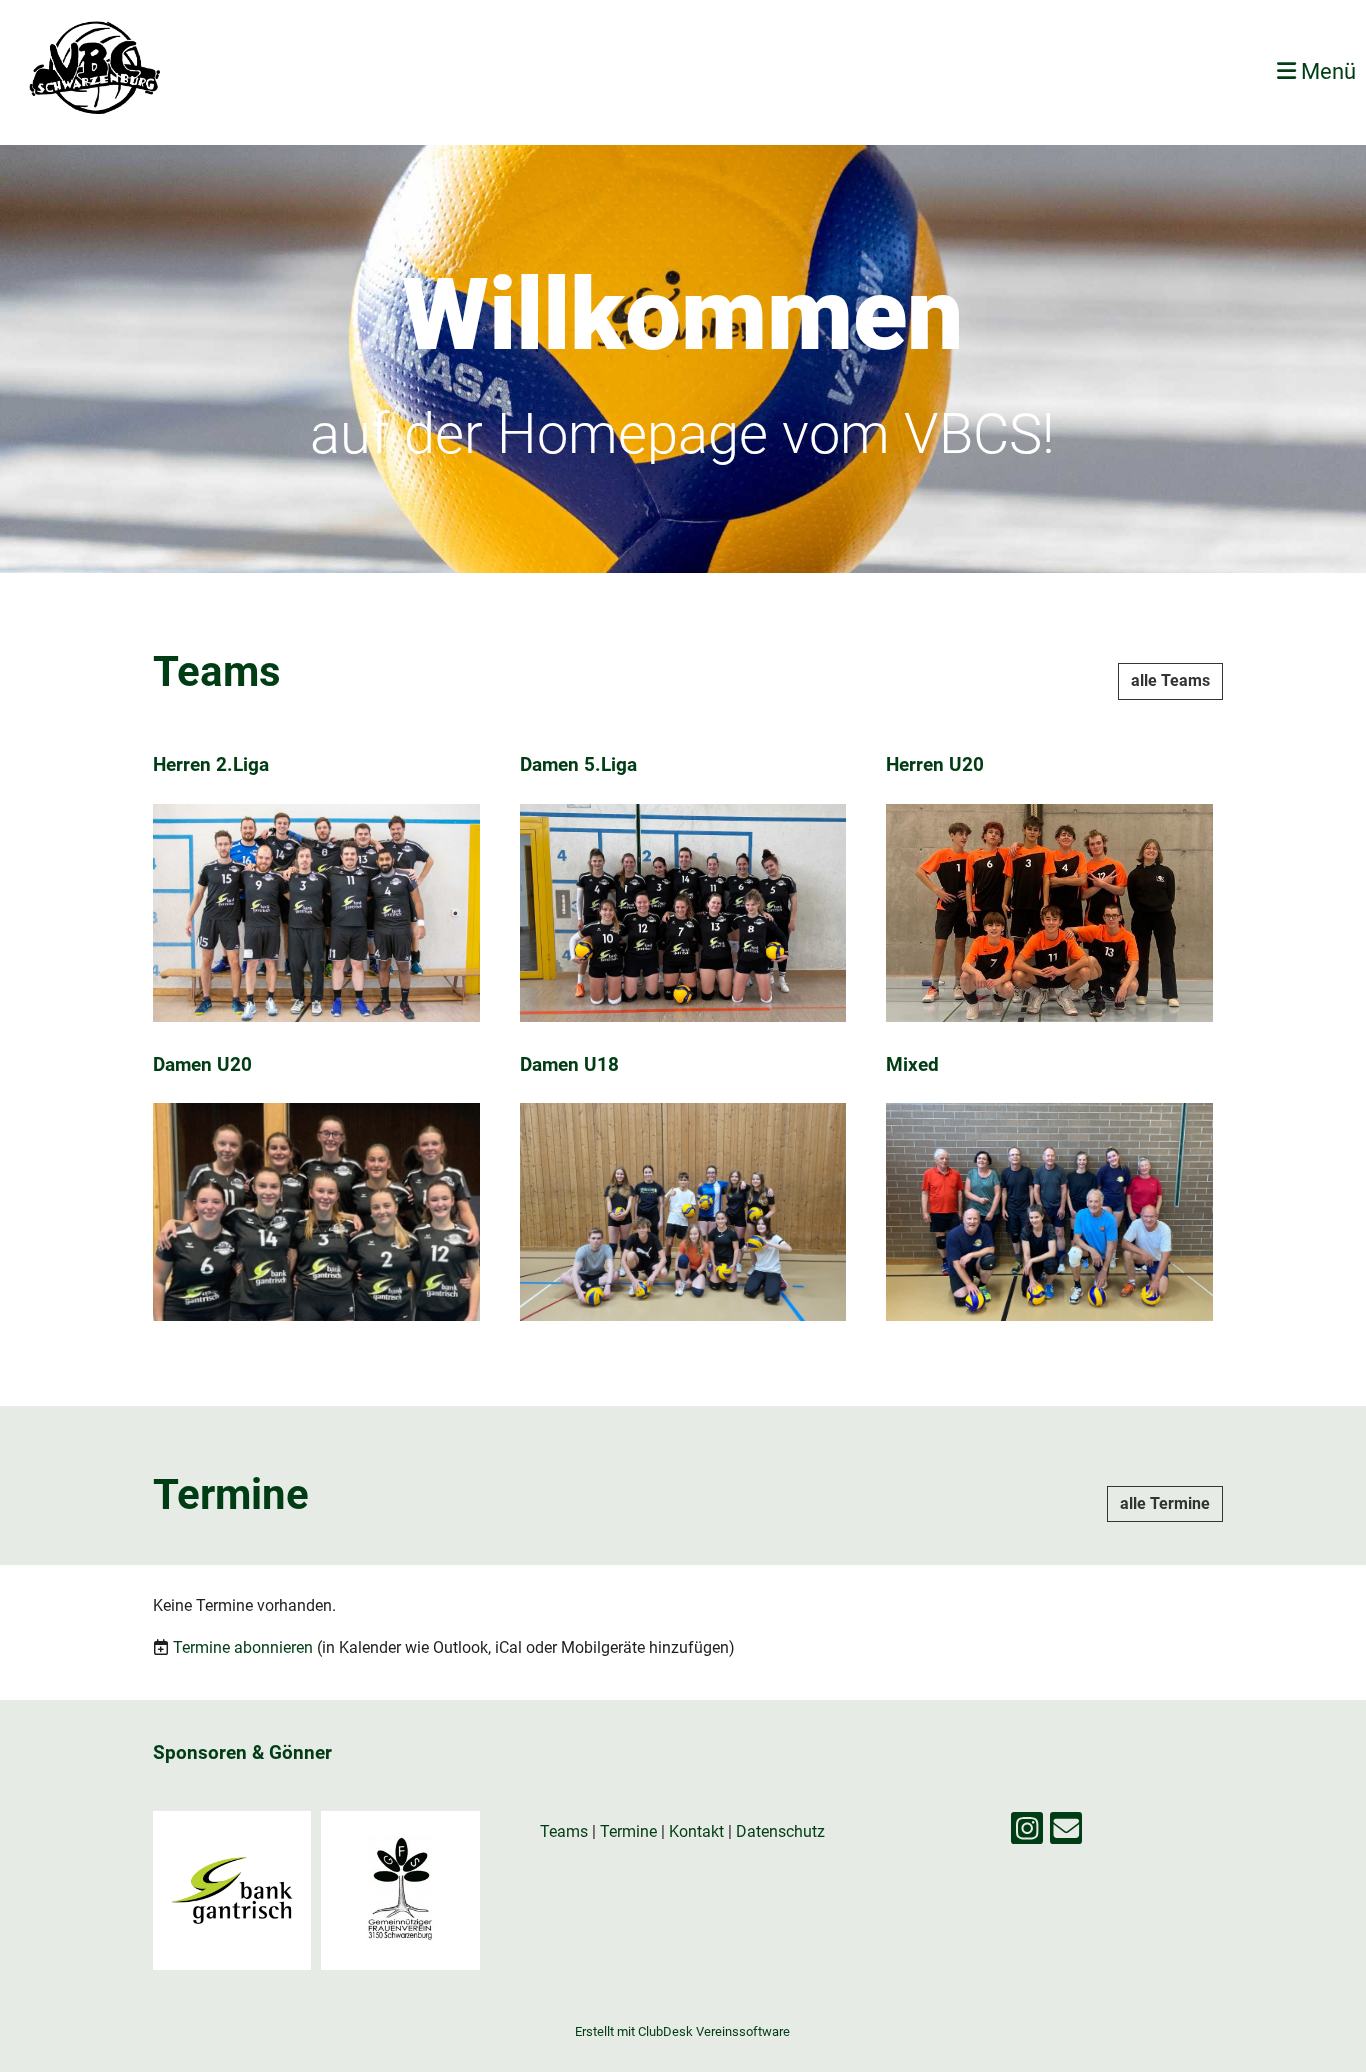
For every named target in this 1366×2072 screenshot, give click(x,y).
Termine (628, 1831)
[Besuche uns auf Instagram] (1027, 1833)
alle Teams (1170, 680)
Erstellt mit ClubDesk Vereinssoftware (682, 2031)
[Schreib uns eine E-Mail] (1066, 1833)
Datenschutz (780, 1831)
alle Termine (1165, 1503)
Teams (566, 1831)
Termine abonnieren (243, 1647)
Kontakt (696, 1831)
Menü (1326, 71)
